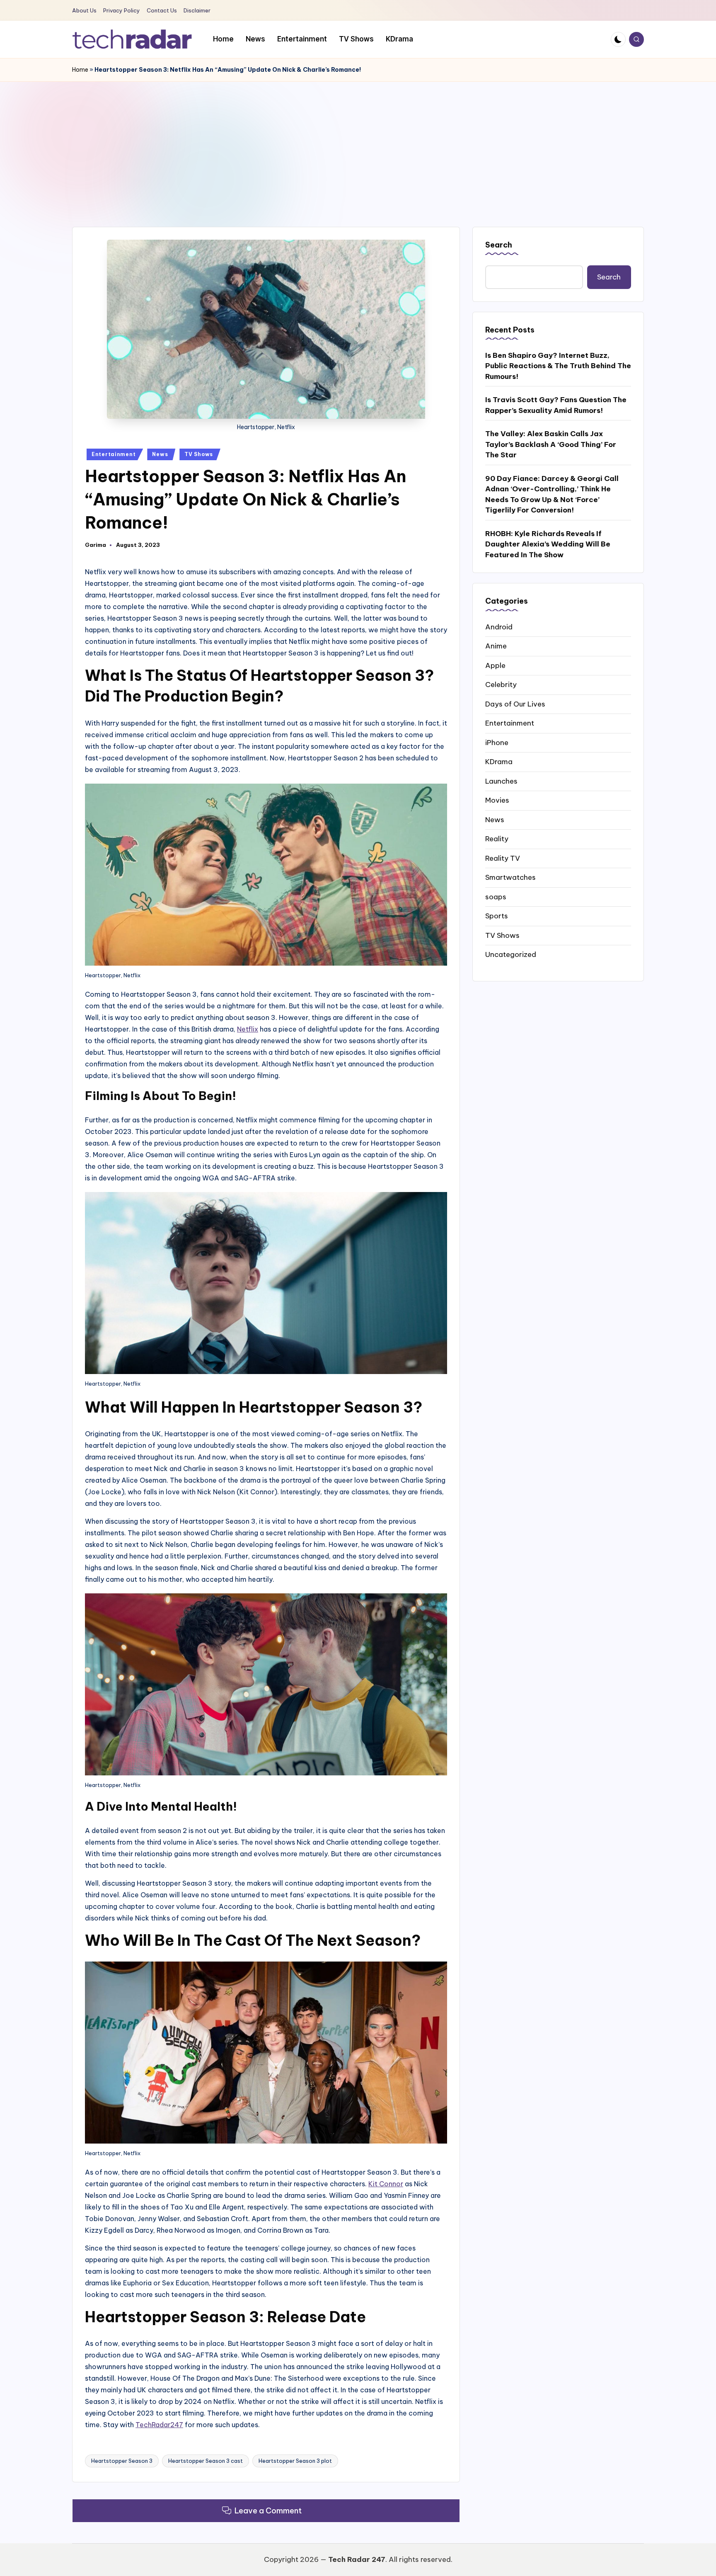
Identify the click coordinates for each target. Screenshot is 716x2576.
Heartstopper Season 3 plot (295, 2461)
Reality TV (503, 858)
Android (499, 626)
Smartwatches (510, 877)
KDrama (499, 761)
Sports (497, 915)
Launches (501, 781)
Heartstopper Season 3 (122, 2461)
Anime (496, 646)
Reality (497, 838)
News (160, 454)
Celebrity (501, 684)
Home (80, 70)
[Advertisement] (358, 144)
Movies (497, 800)
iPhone (497, 742)
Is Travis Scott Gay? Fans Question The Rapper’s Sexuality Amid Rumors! (556, 405)
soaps (496, 896)
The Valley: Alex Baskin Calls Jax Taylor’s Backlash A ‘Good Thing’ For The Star (551, 444)
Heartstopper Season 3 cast (206, 2461)
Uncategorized (511, 954)
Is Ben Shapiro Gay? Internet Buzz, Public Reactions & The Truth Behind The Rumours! (558, 365)
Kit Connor (386, 2184)
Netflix (248, 1029)
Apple (495, 665)
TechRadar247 (159, 2425)
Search (499, 245)
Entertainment (114, 454)
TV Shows (199, 454)
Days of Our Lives (515, 704)
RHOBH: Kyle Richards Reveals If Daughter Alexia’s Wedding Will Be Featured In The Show (548, 544)
